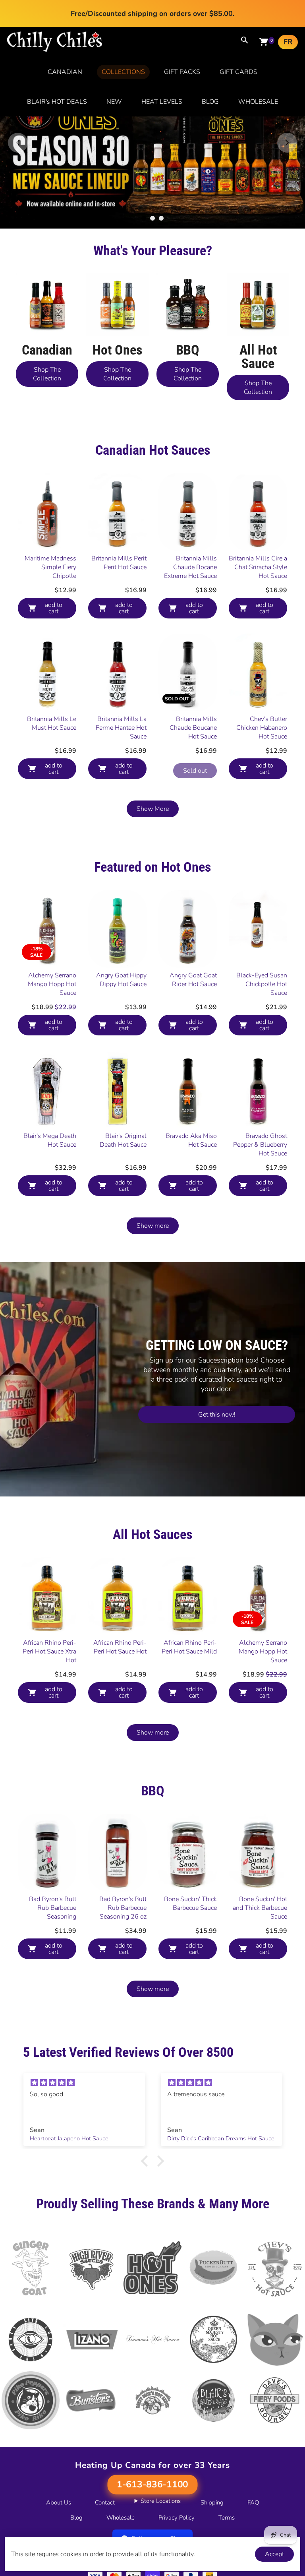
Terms (227, 2518)
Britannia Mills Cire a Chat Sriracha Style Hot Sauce (258, 567)
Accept (274, 2554)
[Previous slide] (18, 143)
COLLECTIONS (123, 72)
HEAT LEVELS (162, 102)
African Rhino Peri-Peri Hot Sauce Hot (120, 1647)
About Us (59, 2502)
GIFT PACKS (182, 72)
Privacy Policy (177, 2518)
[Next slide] (287, 143)
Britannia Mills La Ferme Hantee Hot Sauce (121, 728)
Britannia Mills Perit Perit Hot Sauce (119, 563)
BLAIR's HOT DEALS (57, 102)
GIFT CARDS (238, 72)
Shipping (212, 2502)
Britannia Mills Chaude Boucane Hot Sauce (193, 728)
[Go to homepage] (55, 50)
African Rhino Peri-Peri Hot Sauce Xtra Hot (49, 1651)
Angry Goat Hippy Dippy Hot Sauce (121, 980)
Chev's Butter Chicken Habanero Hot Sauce (262, 728)
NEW (114, 102)
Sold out (195, 771)
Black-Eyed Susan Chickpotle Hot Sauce (262, 984)
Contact (105, 2502)
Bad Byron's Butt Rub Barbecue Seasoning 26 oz (123, 1908)
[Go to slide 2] (152, 218)
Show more (153, 1226)
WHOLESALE (258, 102)
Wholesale (121, 2518)
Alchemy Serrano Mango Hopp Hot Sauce (52, 984)
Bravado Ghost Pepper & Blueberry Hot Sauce (260, 1145)
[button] (147, 2161)
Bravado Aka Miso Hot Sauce (191, 1140)
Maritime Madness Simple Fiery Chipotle (50, 567)
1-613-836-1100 (152, 2485)
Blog (76, 2518)
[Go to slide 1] (144, 218)
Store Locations (161, 2501)
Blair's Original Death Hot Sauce (123, 1140)
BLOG (210, 102)
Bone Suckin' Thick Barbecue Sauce (190, 1903)
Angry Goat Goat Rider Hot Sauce (193, 980)
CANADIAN (65, 72)
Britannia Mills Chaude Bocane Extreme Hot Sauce (190, 567)
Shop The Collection (47, 374)
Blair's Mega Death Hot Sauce (50, 1140)
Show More (153, 809)
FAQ (253, 2502)
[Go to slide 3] (161, 218)
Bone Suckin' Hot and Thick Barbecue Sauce (260, 1908)
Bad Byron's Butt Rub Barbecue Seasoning (53, 1908)
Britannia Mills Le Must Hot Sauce (52, 723)
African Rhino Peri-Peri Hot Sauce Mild (189, 1647)
